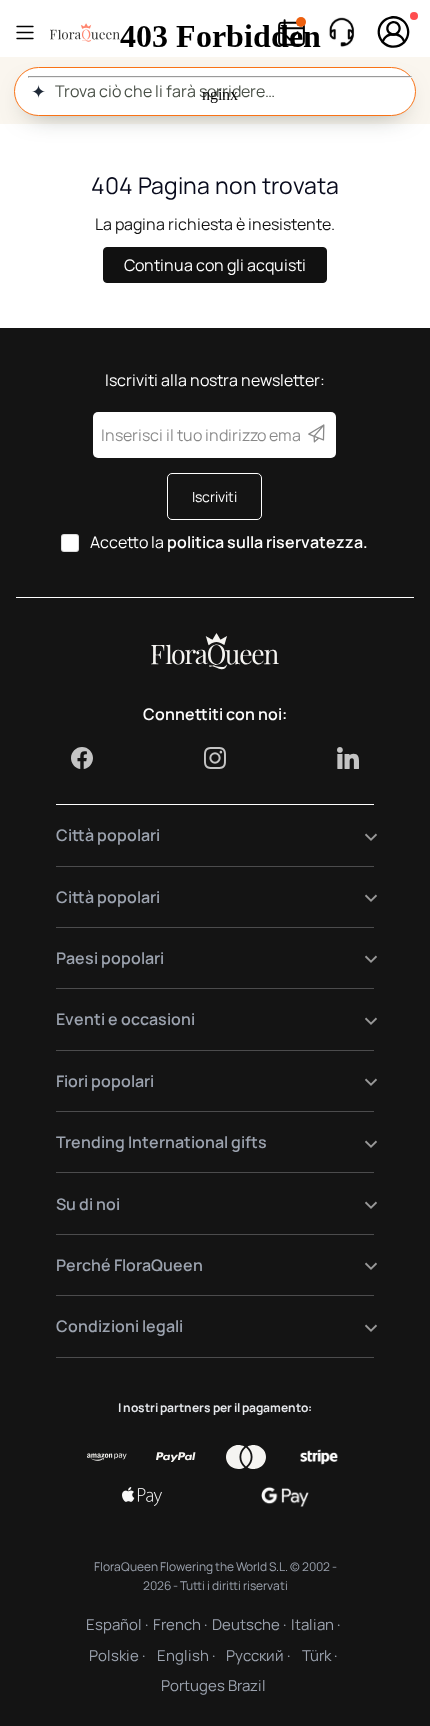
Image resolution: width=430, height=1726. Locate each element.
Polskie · (117, 1655)
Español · (117, 1624)
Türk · (319, 1655)
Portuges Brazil (213, 1685)
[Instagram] (215, 758)
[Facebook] (82, 758)
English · (186, 1655)
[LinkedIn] (348, 758)
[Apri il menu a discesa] (358, 835)
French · (180, 1624)
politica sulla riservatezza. (267, 542)
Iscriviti (214, 496)
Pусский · (258, 1655)
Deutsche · (249, 1624)
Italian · (315, 1624)
